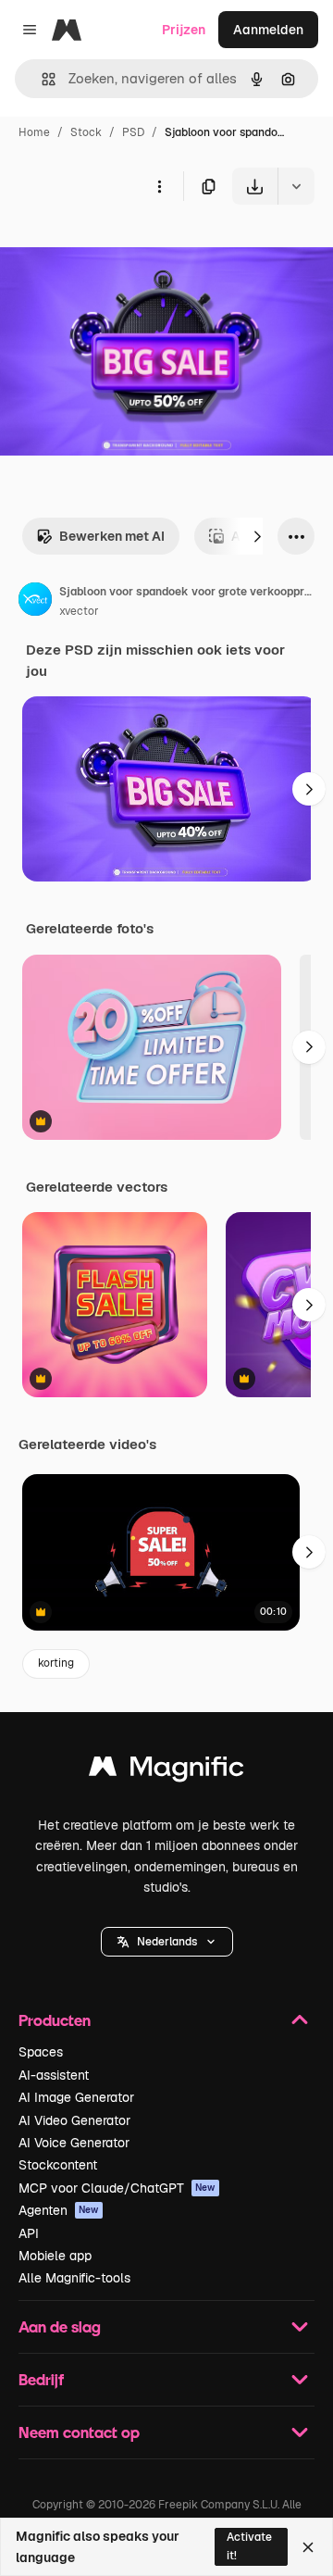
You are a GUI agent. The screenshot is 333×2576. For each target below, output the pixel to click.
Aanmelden (268, 30)
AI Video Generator (74, 2120)
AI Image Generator (76, 2097)
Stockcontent (58, 2165)
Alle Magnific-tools (74, 2278)
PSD (133, 132)
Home (34, 132)
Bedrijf (41, 2379)
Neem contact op (79, 2432)
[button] (167, 1942)
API (29, 2233)
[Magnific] (166, 1771)
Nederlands (167, 1942)
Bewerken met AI (112, 536)
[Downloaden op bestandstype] (296, 186)
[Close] (308, 2547)
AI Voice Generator (74, 2143)
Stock (86, 132)
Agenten (59, 2210)
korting (56, 1663)
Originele (122, 248)
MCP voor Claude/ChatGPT (117, 2188)
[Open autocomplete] (41, 79)
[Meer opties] (159, 186)
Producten (55, 2020)
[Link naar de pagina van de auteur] (35, 602)
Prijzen (184, 30)
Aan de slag (60, 2326)
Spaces (41, 2052)
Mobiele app (55, 2256)
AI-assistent (54, 2075)
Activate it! (249, 2546)
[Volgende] (257, 536)
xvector (79, 611)
